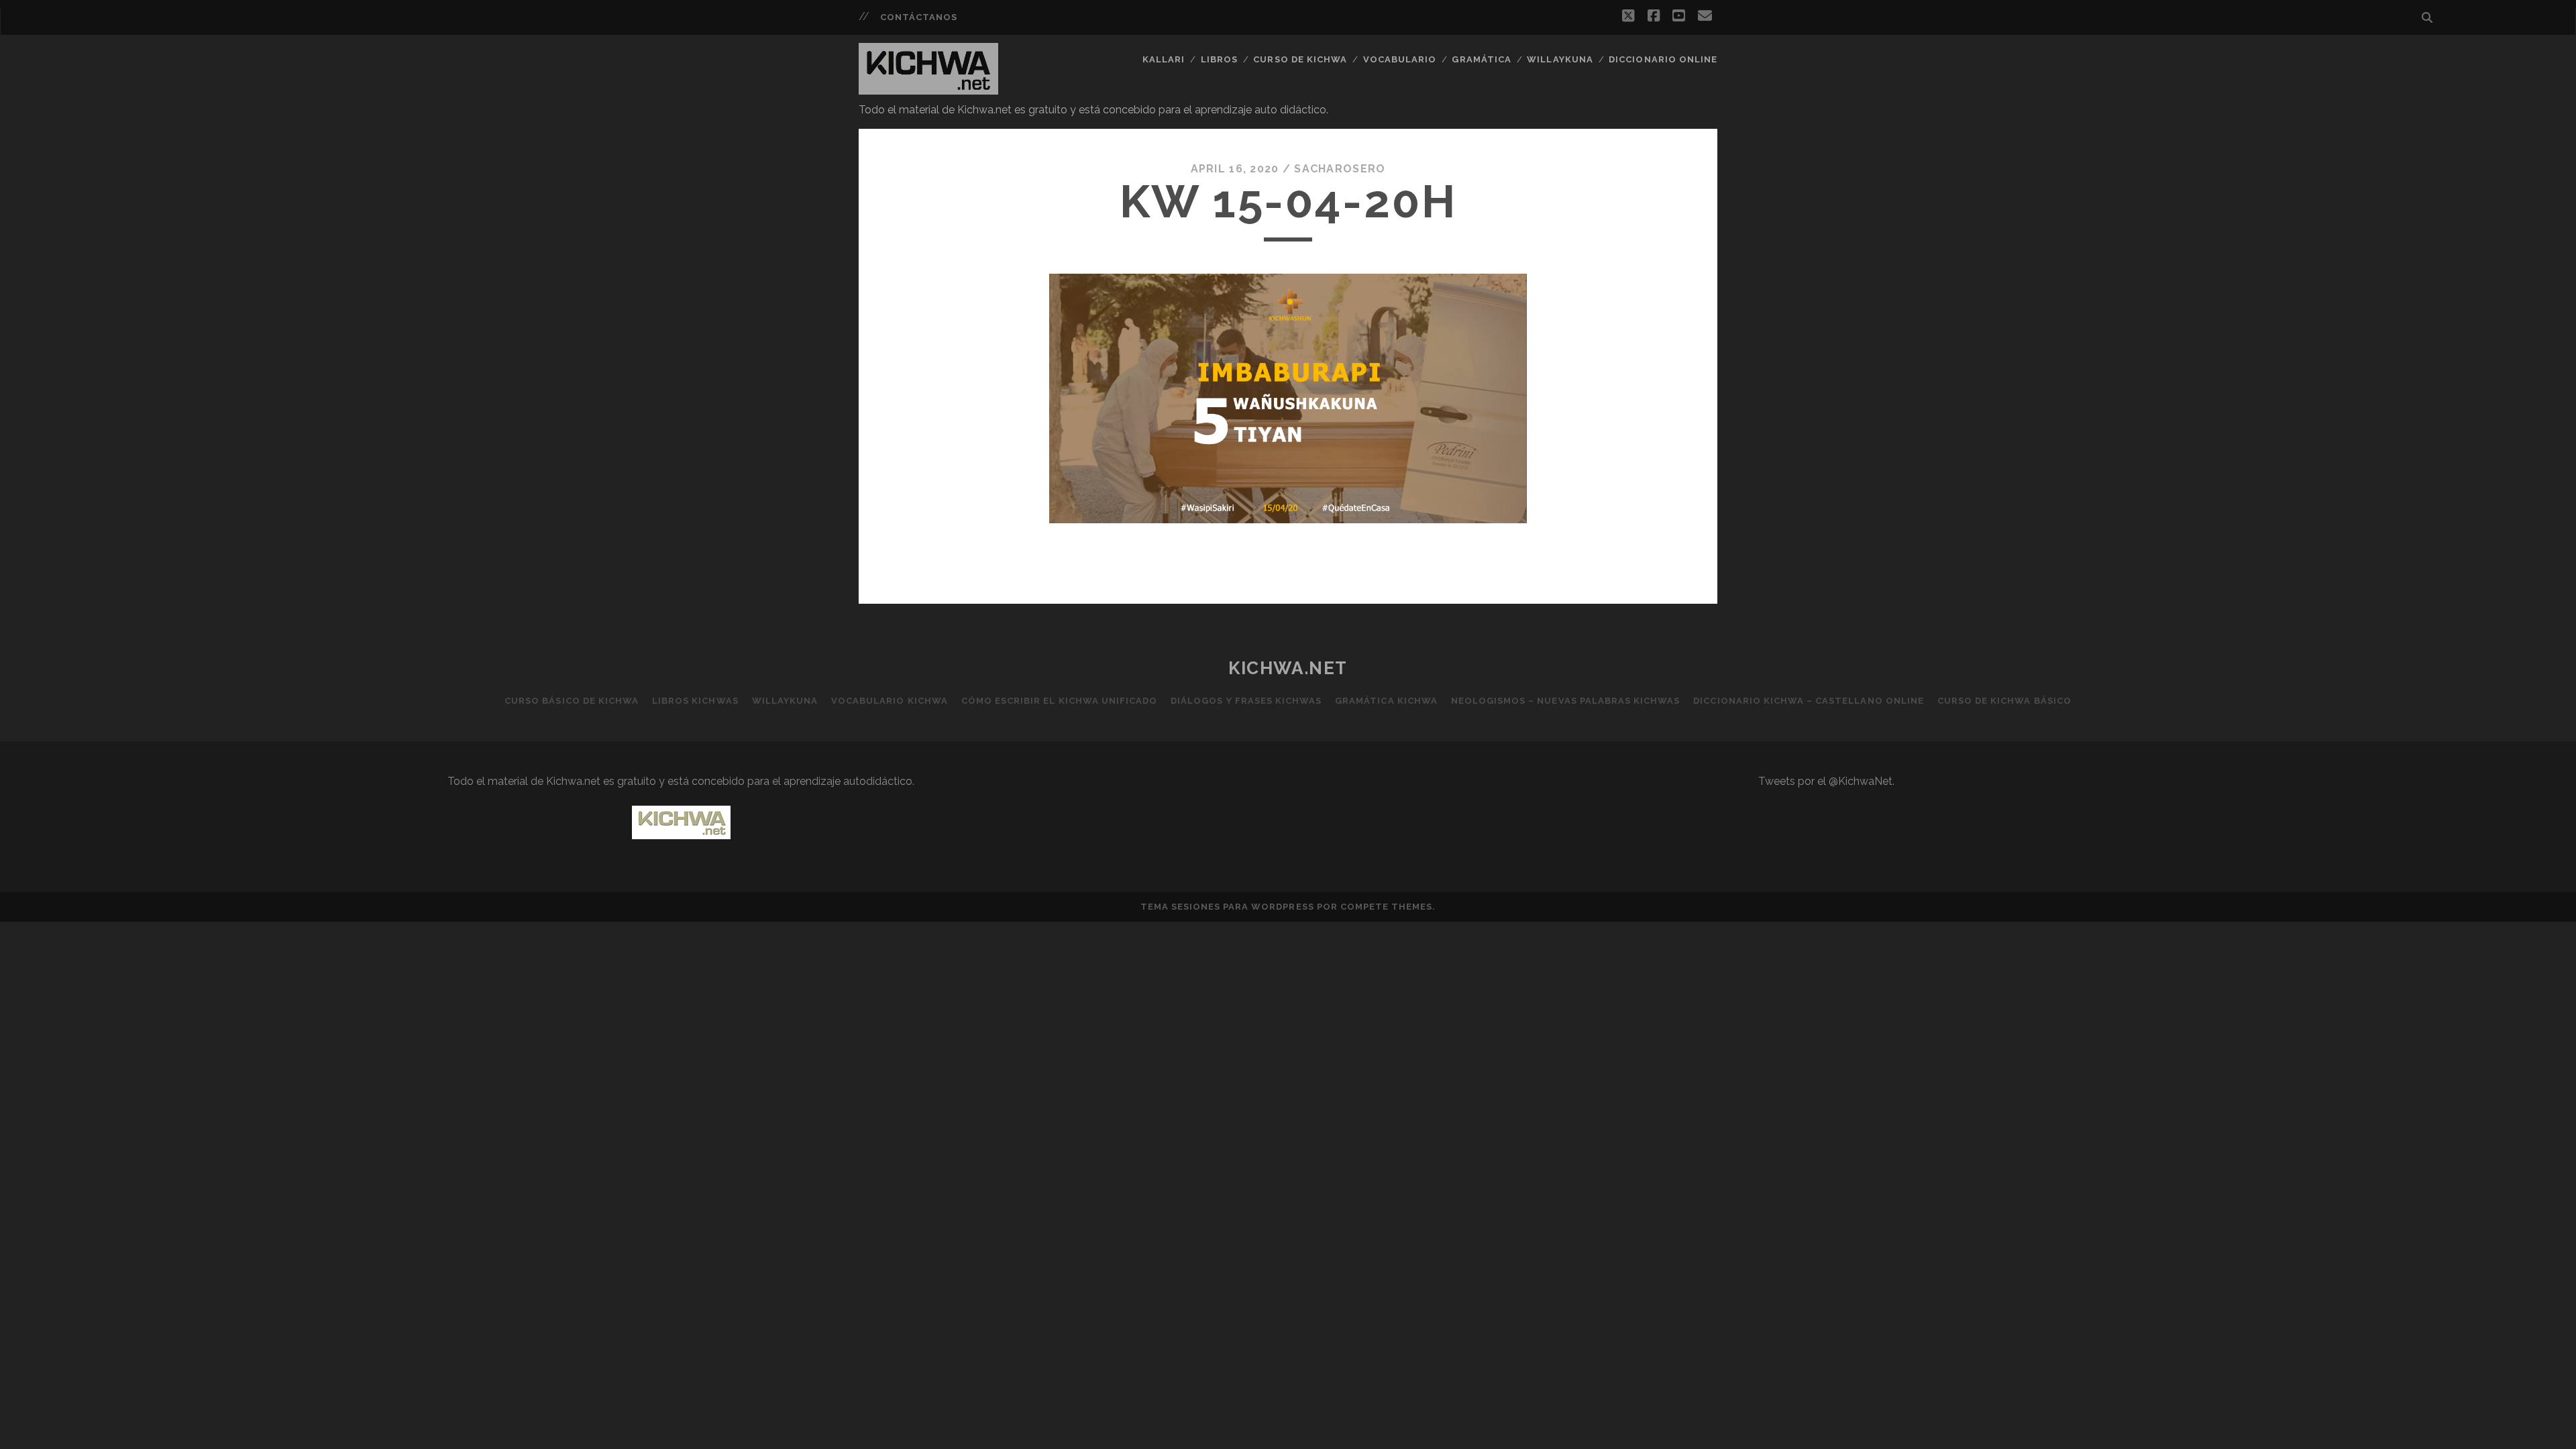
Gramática (1481, 59)
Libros (1219, 59)
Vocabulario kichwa (890, 701)
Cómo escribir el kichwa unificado (1059, 701)
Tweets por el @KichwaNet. (1826, 781)
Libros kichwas (695, 701)
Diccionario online (1663, 59)
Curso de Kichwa (1300, 59)
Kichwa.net (1288, 668)
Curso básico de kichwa (572, 701)
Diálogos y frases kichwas (1246, 701)
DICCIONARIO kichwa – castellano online (1809, 701)
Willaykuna (1560, 59)
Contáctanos (919, 17)
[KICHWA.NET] (928, 89)
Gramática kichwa (1386, 701)
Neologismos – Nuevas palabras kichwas (1566, 701)
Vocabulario (1400, 59)
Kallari (1164, 59)
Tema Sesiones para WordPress (1227, 907)
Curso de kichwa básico (2004, 701)
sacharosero (1340, 169)
